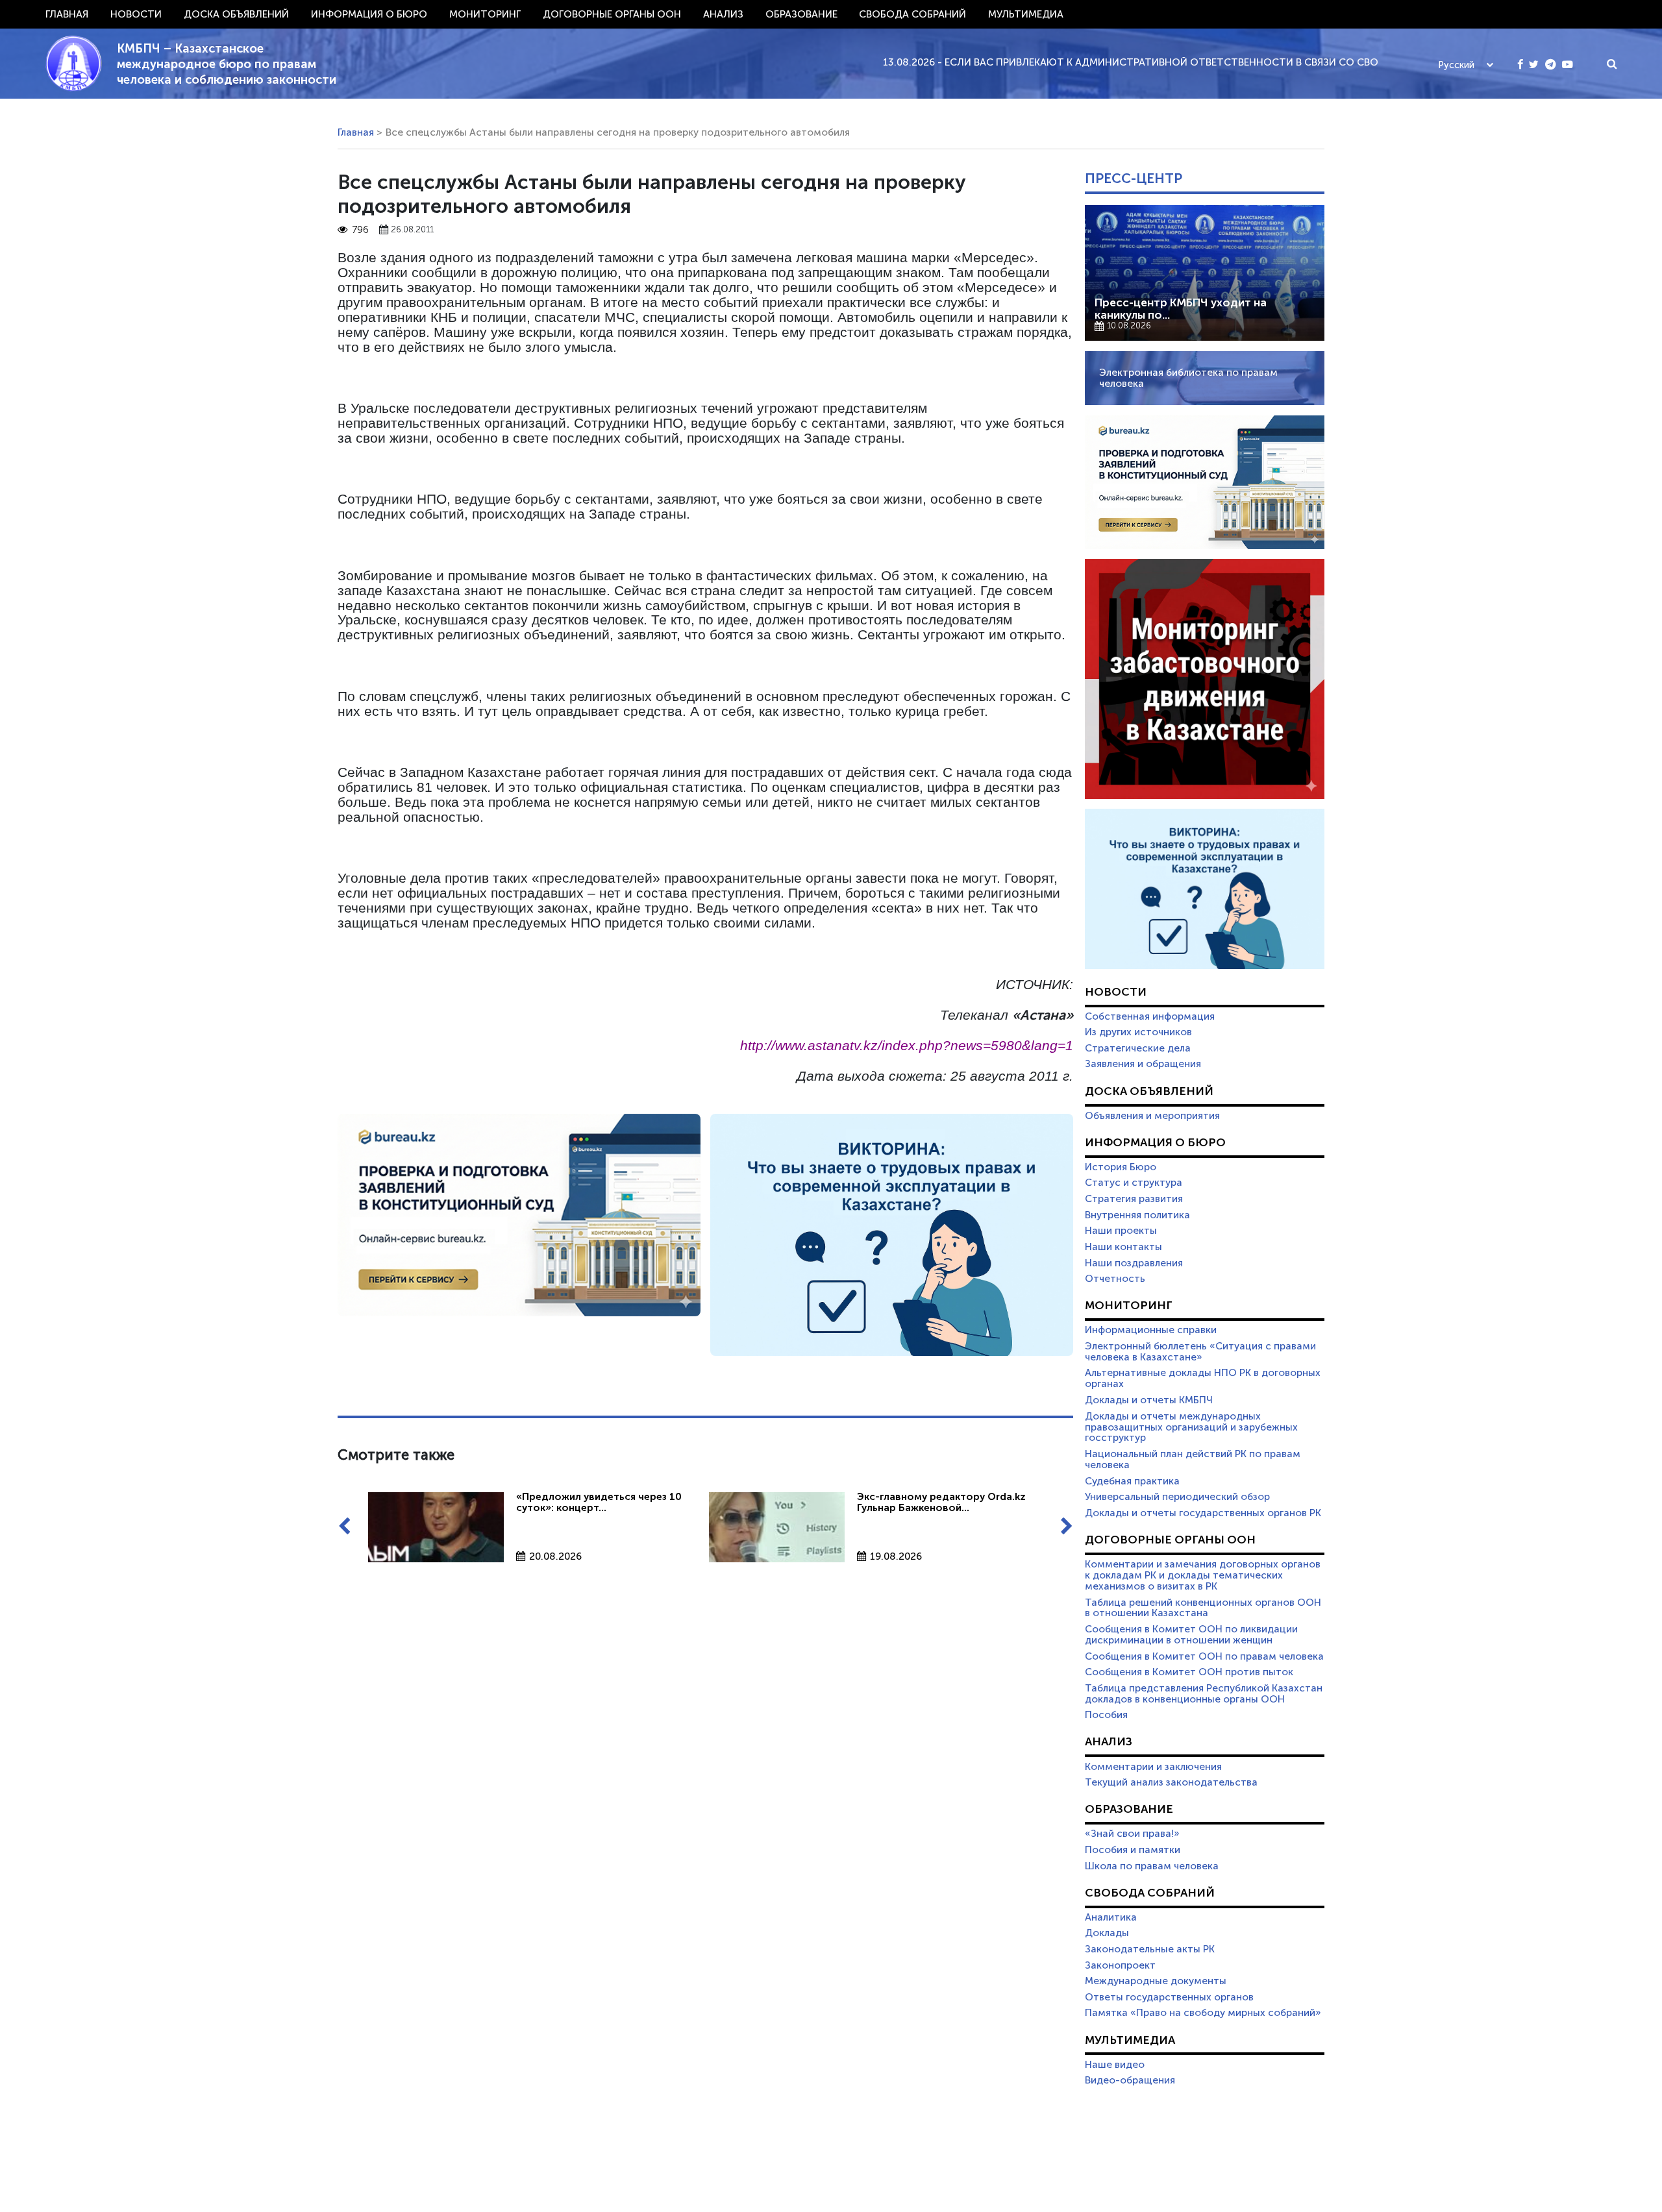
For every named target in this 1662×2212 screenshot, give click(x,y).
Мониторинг (485, 14)
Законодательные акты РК (1150, 1949)
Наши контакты (1123, 1247)
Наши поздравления (1134, 1263)
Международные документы (1156, 1981)
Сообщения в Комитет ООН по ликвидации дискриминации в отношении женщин (1191, 1635)
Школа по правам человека (1152, 1866)
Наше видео (1115, 2065)
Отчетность (1115, 1279)
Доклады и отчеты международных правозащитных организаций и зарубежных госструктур (1191, 1427)
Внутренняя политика (1137, 1215)
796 (360, 230)
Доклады (1107, 1933)
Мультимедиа (1026, 14)
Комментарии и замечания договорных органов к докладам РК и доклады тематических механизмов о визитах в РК (1203, 1575)
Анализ (723, 14)
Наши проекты (1121, 1231)
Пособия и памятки (1133, 1850)
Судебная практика (1132, 1481)
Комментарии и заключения (1153, 1767)
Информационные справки (1151, 1330)
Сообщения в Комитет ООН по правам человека (1204, 1656)
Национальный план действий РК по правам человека (1193, 1459)
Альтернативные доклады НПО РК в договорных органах (1203, 1378)
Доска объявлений (236, 14)
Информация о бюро (369, 14)
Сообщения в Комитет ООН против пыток (1189, 1672)
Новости (136, 14)
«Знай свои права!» (1132, 1834)
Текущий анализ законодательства (1171, 1782)
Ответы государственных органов (1169, 1997)
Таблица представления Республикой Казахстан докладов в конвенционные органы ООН (1204, 1694)
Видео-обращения (1130, 2080)
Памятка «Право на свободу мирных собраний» (1203, 2013)
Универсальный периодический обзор (1177, 1497)
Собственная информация (1150, 1016)
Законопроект (1120, 1965)
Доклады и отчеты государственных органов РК (1203, 1513)
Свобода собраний (912, 14)
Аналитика (1111, 1917)
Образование (801, 14)
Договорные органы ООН (612, 14)
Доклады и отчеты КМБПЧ (1149, 1400)
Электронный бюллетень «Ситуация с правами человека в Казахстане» (1200, 1352)
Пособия (1106, 1715)
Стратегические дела (1138, 1048)
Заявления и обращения (1143, 1064)
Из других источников (1138, 1032)
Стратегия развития (1134, 1199)
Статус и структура (1134, 1183)
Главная (67, 14)
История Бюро (1121, 1167)
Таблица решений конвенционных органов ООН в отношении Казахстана (1203, 1608)
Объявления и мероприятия (1152, 1116)
